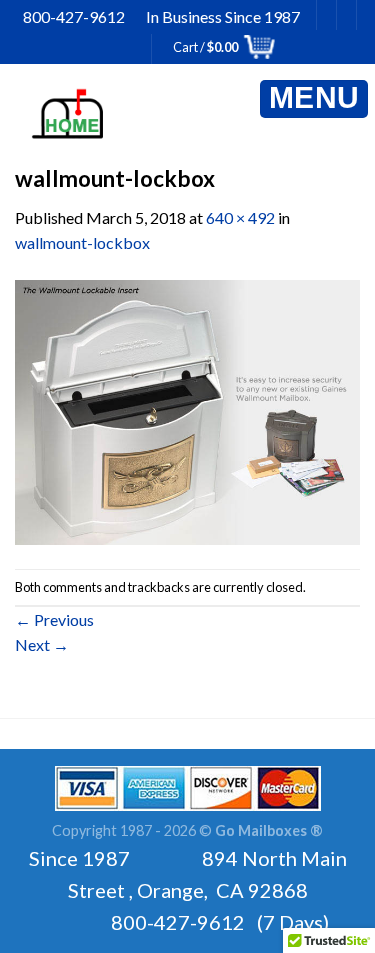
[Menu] (314, 99)
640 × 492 (240, 217)
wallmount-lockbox (82, 242)
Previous (54, 619)
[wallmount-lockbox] (187, 410)
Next (42, 644)
